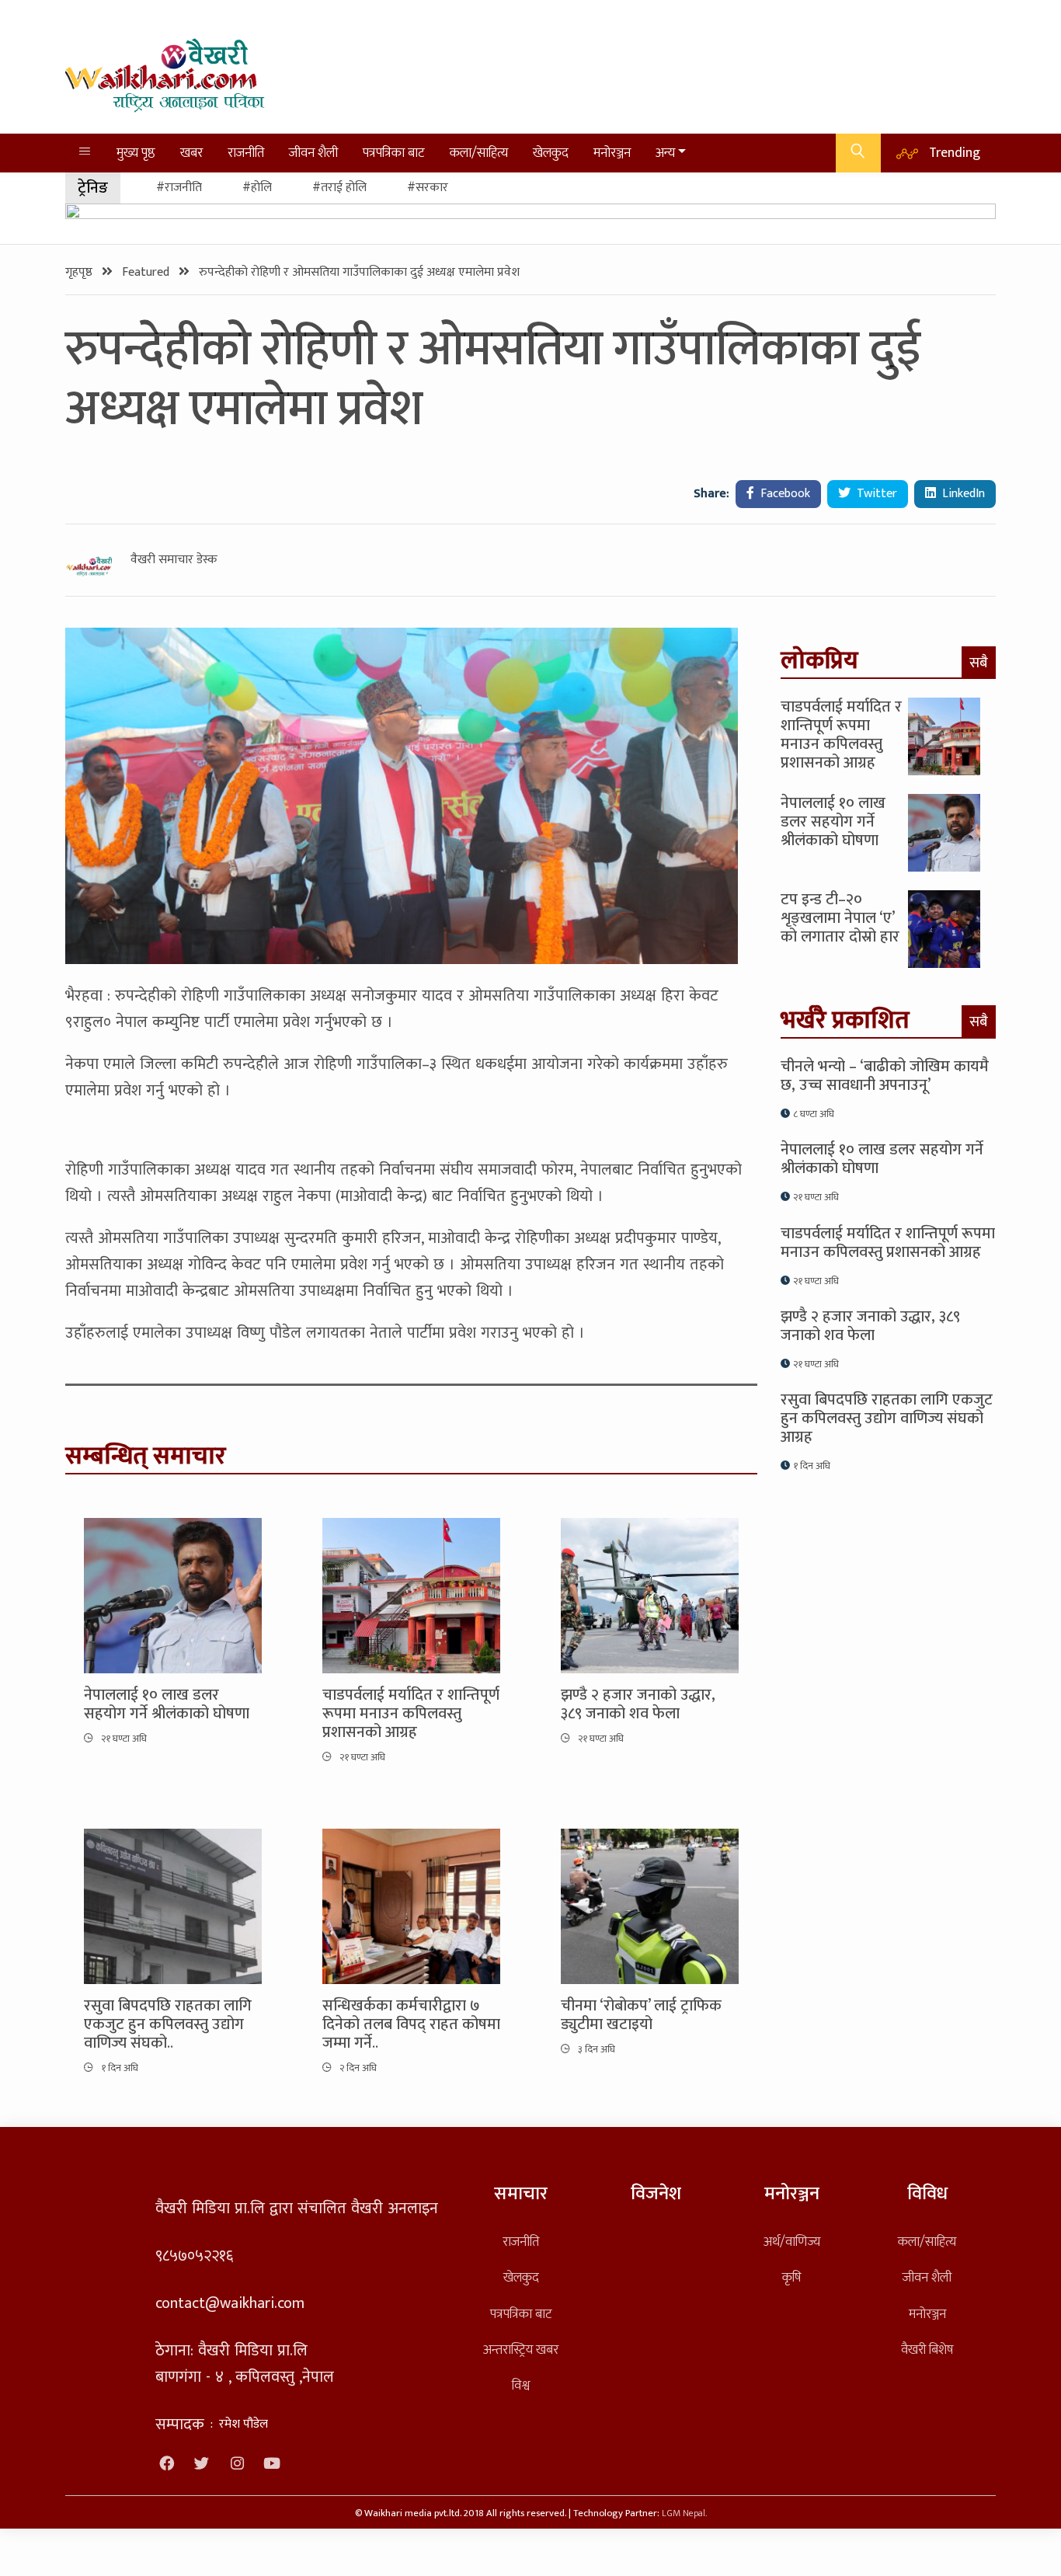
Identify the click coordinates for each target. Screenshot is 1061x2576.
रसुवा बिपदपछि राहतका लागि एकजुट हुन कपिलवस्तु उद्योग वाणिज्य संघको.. (168, 2024)
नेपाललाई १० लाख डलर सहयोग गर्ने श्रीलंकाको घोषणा (167, 1704)
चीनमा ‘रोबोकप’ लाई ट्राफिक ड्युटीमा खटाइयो (641, 2015)
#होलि (257, 188)
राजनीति (246, 153)
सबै (979, 663)
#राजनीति (179, 188)
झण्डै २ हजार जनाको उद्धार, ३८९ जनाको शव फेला (638, 1704)
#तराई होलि (339, 188)
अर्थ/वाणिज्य (792, 2242)
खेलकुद (551, 153)
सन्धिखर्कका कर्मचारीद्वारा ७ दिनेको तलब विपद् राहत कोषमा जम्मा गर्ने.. (411, 2024)
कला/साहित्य (479, 153)
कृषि (791, 2277)
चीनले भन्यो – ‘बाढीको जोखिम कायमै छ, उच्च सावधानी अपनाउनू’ (885, 1076)
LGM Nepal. (684, 2513)
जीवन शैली (313, 153)
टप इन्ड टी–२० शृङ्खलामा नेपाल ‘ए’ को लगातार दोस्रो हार (840, 918)
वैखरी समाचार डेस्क (174, 560)
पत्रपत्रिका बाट (394, 153)
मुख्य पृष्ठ (136, 153)
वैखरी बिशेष (927, 2350)
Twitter (875, 494)
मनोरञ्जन (612, 153)
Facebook (784, 494)
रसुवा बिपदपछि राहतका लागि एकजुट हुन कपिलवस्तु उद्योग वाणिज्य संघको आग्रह (887, 1419)
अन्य (665, 153)
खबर (191, 153)
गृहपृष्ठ (80, 272)
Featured (147, 272)
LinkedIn (962, 494)
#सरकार (428, 188)
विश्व (521, 2385)
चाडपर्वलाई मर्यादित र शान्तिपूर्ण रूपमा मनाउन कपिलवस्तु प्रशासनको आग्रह (411, 1714)
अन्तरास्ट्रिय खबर (521, 2350)
